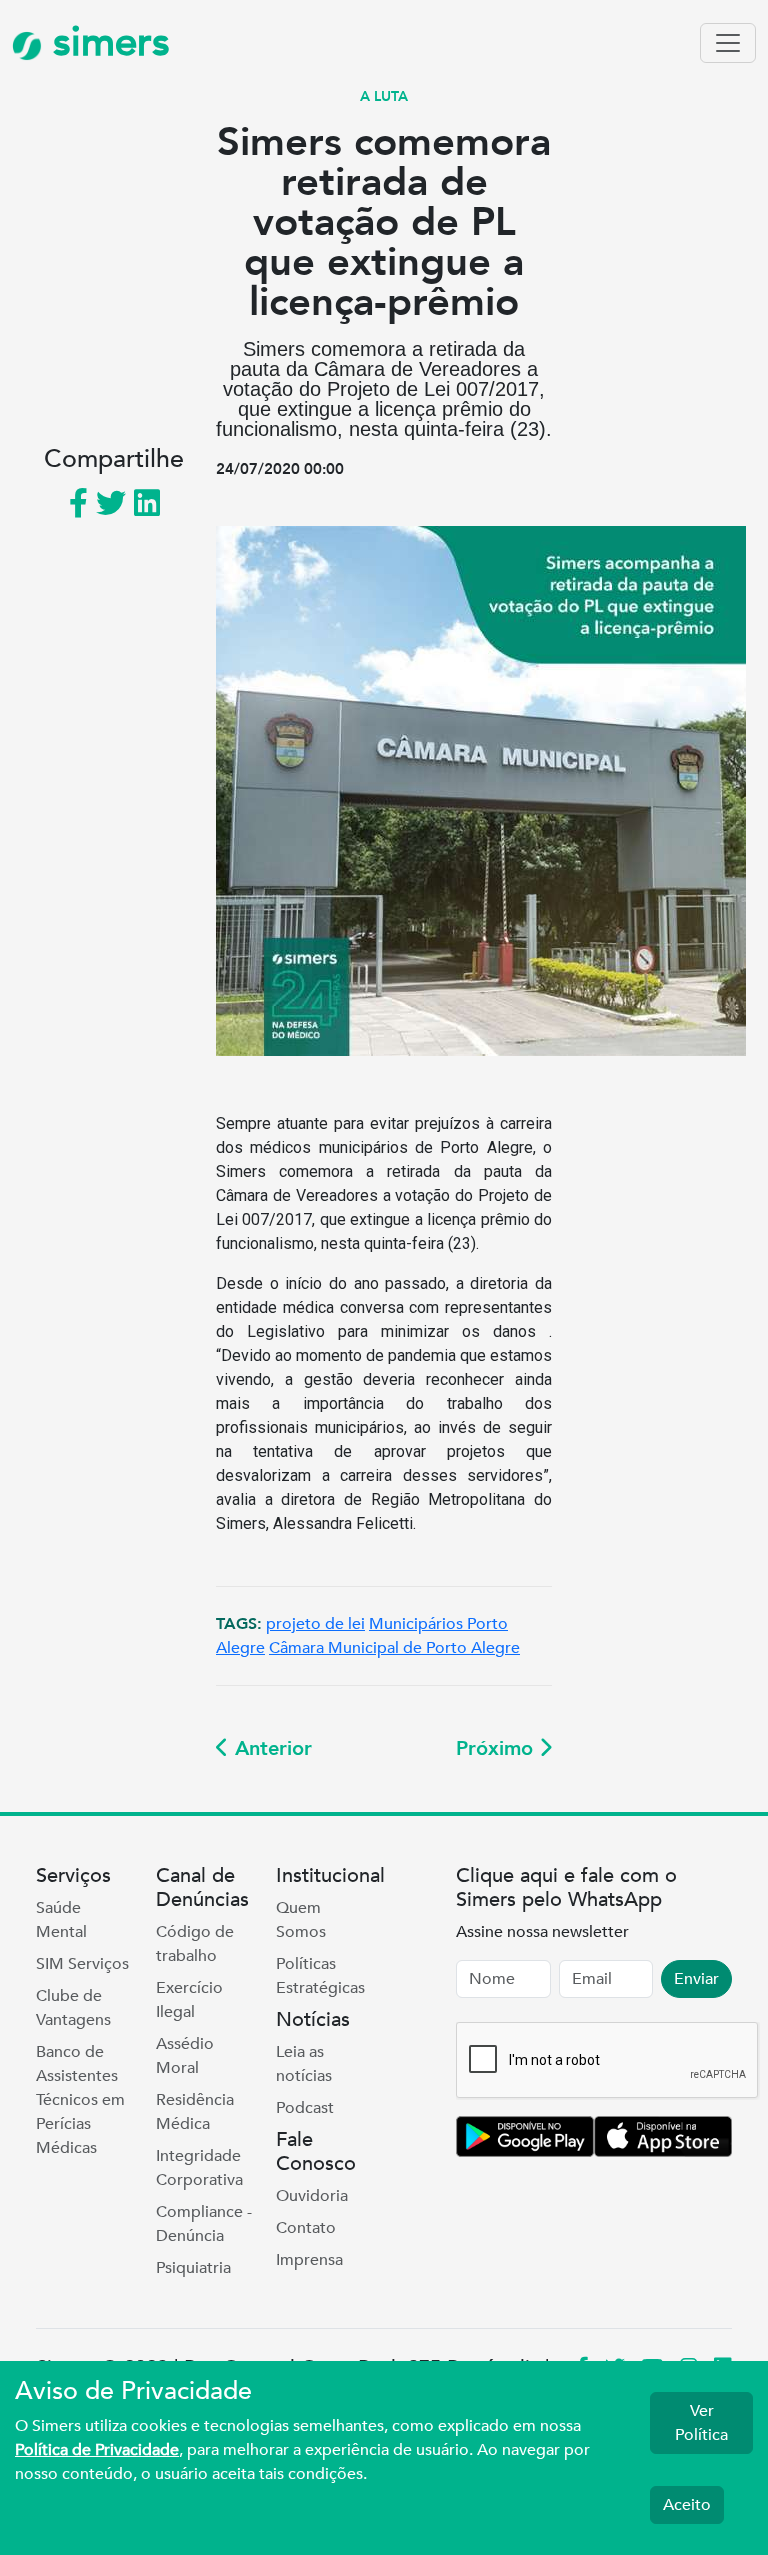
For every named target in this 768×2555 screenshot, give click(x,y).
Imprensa (309, 2260)
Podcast (305, 2108)
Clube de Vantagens (73, 2008)
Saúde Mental (61, 1920)
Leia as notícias (304, 2064)
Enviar (696, 1979)
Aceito (687, 2505)
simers (106, 42)
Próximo (497, 1748)
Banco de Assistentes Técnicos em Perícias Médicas (80, 2100)
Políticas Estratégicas (320, 1976)
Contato (306, 2228)
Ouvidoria (312, 2196)
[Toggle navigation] (728, 43)
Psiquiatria (193, 2268)
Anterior (270, 1748)
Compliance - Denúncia (204, 2224)
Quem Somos (301, 1920)
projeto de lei (315, 1624)
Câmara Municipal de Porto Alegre (394, 1648)
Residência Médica (195, 2112)
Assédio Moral (185, 2056)
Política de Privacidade (97, 2450)
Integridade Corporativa (199, 2168)
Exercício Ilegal (189, 2000)
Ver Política (701, 2423)
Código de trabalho (195, 1944)
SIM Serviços (82, 1964)
